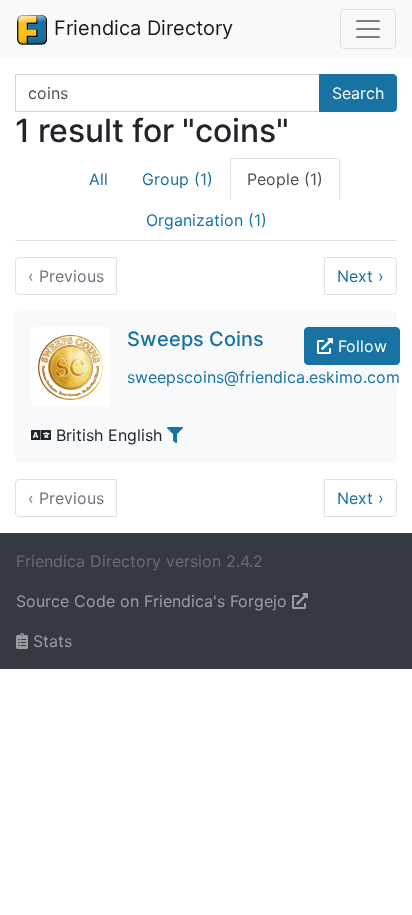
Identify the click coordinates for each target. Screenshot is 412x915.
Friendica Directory (140, 28)
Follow (360, 346)
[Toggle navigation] (368, 29)
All (98, 179)
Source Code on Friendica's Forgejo (154, 601)
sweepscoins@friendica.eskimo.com (263, 377)
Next (360, 276)
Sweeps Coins (195, 339)
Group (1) (177, 179)
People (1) (285, 179)
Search (358, 93)
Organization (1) (206, 220)
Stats (50, 641)
